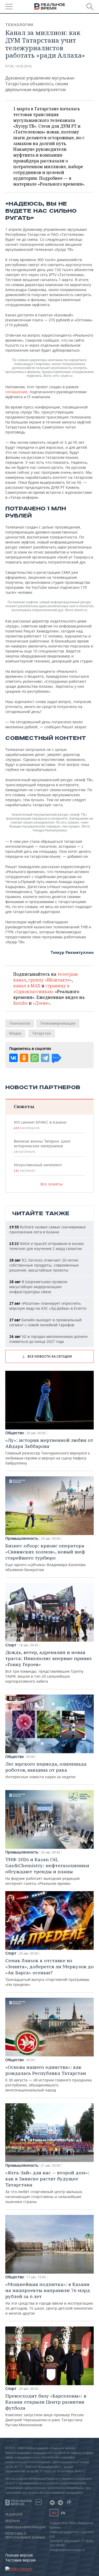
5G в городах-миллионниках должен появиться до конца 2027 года (48, 1339)
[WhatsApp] (35, 1058)
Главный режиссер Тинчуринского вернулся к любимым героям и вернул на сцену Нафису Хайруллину (49, 1451)
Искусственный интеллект (38, 1168)
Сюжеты (24, 1106)
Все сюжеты (51, 1184)
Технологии (19, 25)
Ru (54, 2513)
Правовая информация (25, 2527)
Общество (15, 1433)
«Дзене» (41, 1003)
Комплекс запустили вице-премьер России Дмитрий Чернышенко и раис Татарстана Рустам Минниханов (46, 2410)
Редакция (14, 2514)
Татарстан (42, 1033)
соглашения (16, 392)
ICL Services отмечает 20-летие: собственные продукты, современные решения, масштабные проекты (44, 1265)
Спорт (11, 1645)
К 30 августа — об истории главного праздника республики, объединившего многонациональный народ (48, 2078)
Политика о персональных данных (25, 2535)
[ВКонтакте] (13, 1058)
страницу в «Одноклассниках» (41, 989)
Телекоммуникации (58, 1023)
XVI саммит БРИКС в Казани (40, 1125)
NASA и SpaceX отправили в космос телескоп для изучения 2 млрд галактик (47, 1246)
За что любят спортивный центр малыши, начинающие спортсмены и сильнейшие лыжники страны (47, 2187)
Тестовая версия (20, 2560)
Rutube (20, 1003)
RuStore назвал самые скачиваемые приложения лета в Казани (48, 1229)
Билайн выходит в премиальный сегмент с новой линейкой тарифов (45, 1322)
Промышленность (22, 1538)
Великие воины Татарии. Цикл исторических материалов (42, 1146)
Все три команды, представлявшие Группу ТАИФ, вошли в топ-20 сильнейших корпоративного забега (48, 1666)
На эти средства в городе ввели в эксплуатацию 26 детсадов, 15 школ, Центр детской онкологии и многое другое (49, 2298)
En (63, 2513)
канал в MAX (27, 986)
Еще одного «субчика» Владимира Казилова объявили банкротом (45, 1557)
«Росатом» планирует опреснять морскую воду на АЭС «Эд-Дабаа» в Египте (48, 1306)
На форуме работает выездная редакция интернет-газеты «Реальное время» (47, 1871)
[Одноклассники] (24, 1058)
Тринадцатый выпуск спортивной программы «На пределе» (49, 1972)
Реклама (13, 2521)
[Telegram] (45, 1058)
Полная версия (19, 2555)
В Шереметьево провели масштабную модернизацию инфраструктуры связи (38, 1287)
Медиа (15, 1033)
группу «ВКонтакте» (50, 980)
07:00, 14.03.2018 (18, 66)
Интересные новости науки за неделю (46, 1770)
